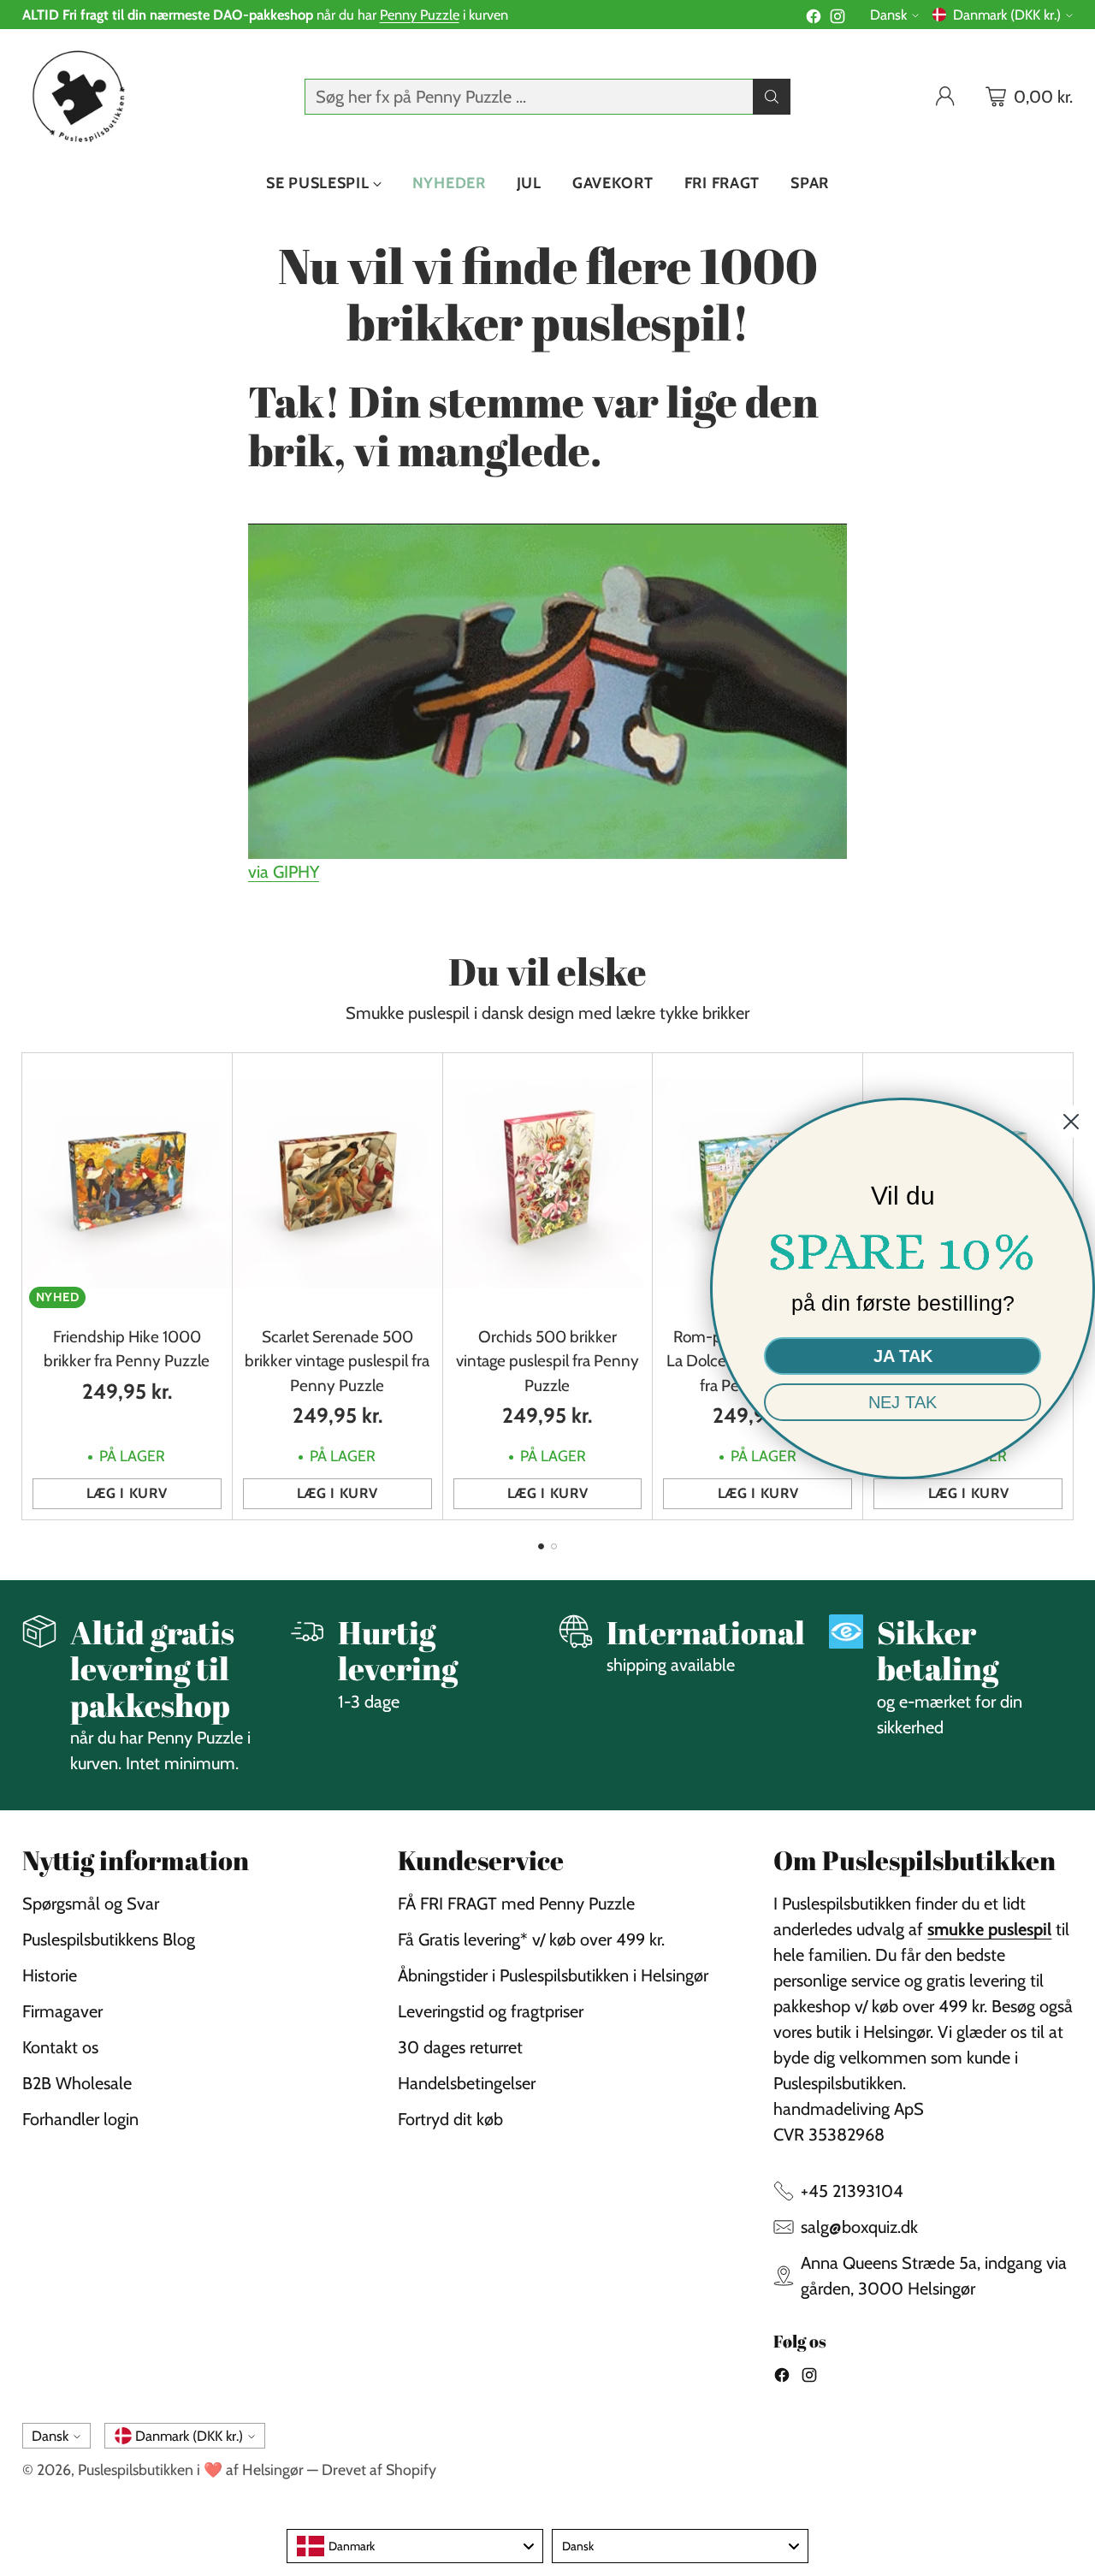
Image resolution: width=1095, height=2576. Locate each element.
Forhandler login (80, 2119)
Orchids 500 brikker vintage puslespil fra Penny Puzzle (547, 1361)
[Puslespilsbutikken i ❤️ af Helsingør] (76, 96)
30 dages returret (460, 2047)
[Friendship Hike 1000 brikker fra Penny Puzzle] (127, 1184)
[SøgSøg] (772, 97)
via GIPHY (284, 872)
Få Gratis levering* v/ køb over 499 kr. (531, 1939)
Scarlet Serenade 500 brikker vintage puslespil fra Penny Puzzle (337, 1361)
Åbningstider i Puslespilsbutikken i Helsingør (553, 1975)
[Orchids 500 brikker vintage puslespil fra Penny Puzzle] (548, 1184)
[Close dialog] (1071, 1122)
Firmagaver (62, 2011)
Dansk (888, 15)
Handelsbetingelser (467, 2083)
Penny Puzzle (420, 15)
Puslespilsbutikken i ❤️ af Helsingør (191, 2469)
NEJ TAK (903, 1402)
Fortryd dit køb (450, 2119)
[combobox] (415, 2546)
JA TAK (903, 1356)
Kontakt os (60, 2047)
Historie (50, 1975)
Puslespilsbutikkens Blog (109, 1939)
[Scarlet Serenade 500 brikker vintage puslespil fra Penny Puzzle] (337, 1184)
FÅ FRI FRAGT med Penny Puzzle (516, 1904)
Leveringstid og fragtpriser (491, 2011)
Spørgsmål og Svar (91, 1904)
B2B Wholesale (77, 2083)
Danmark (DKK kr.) (1007, 15)
